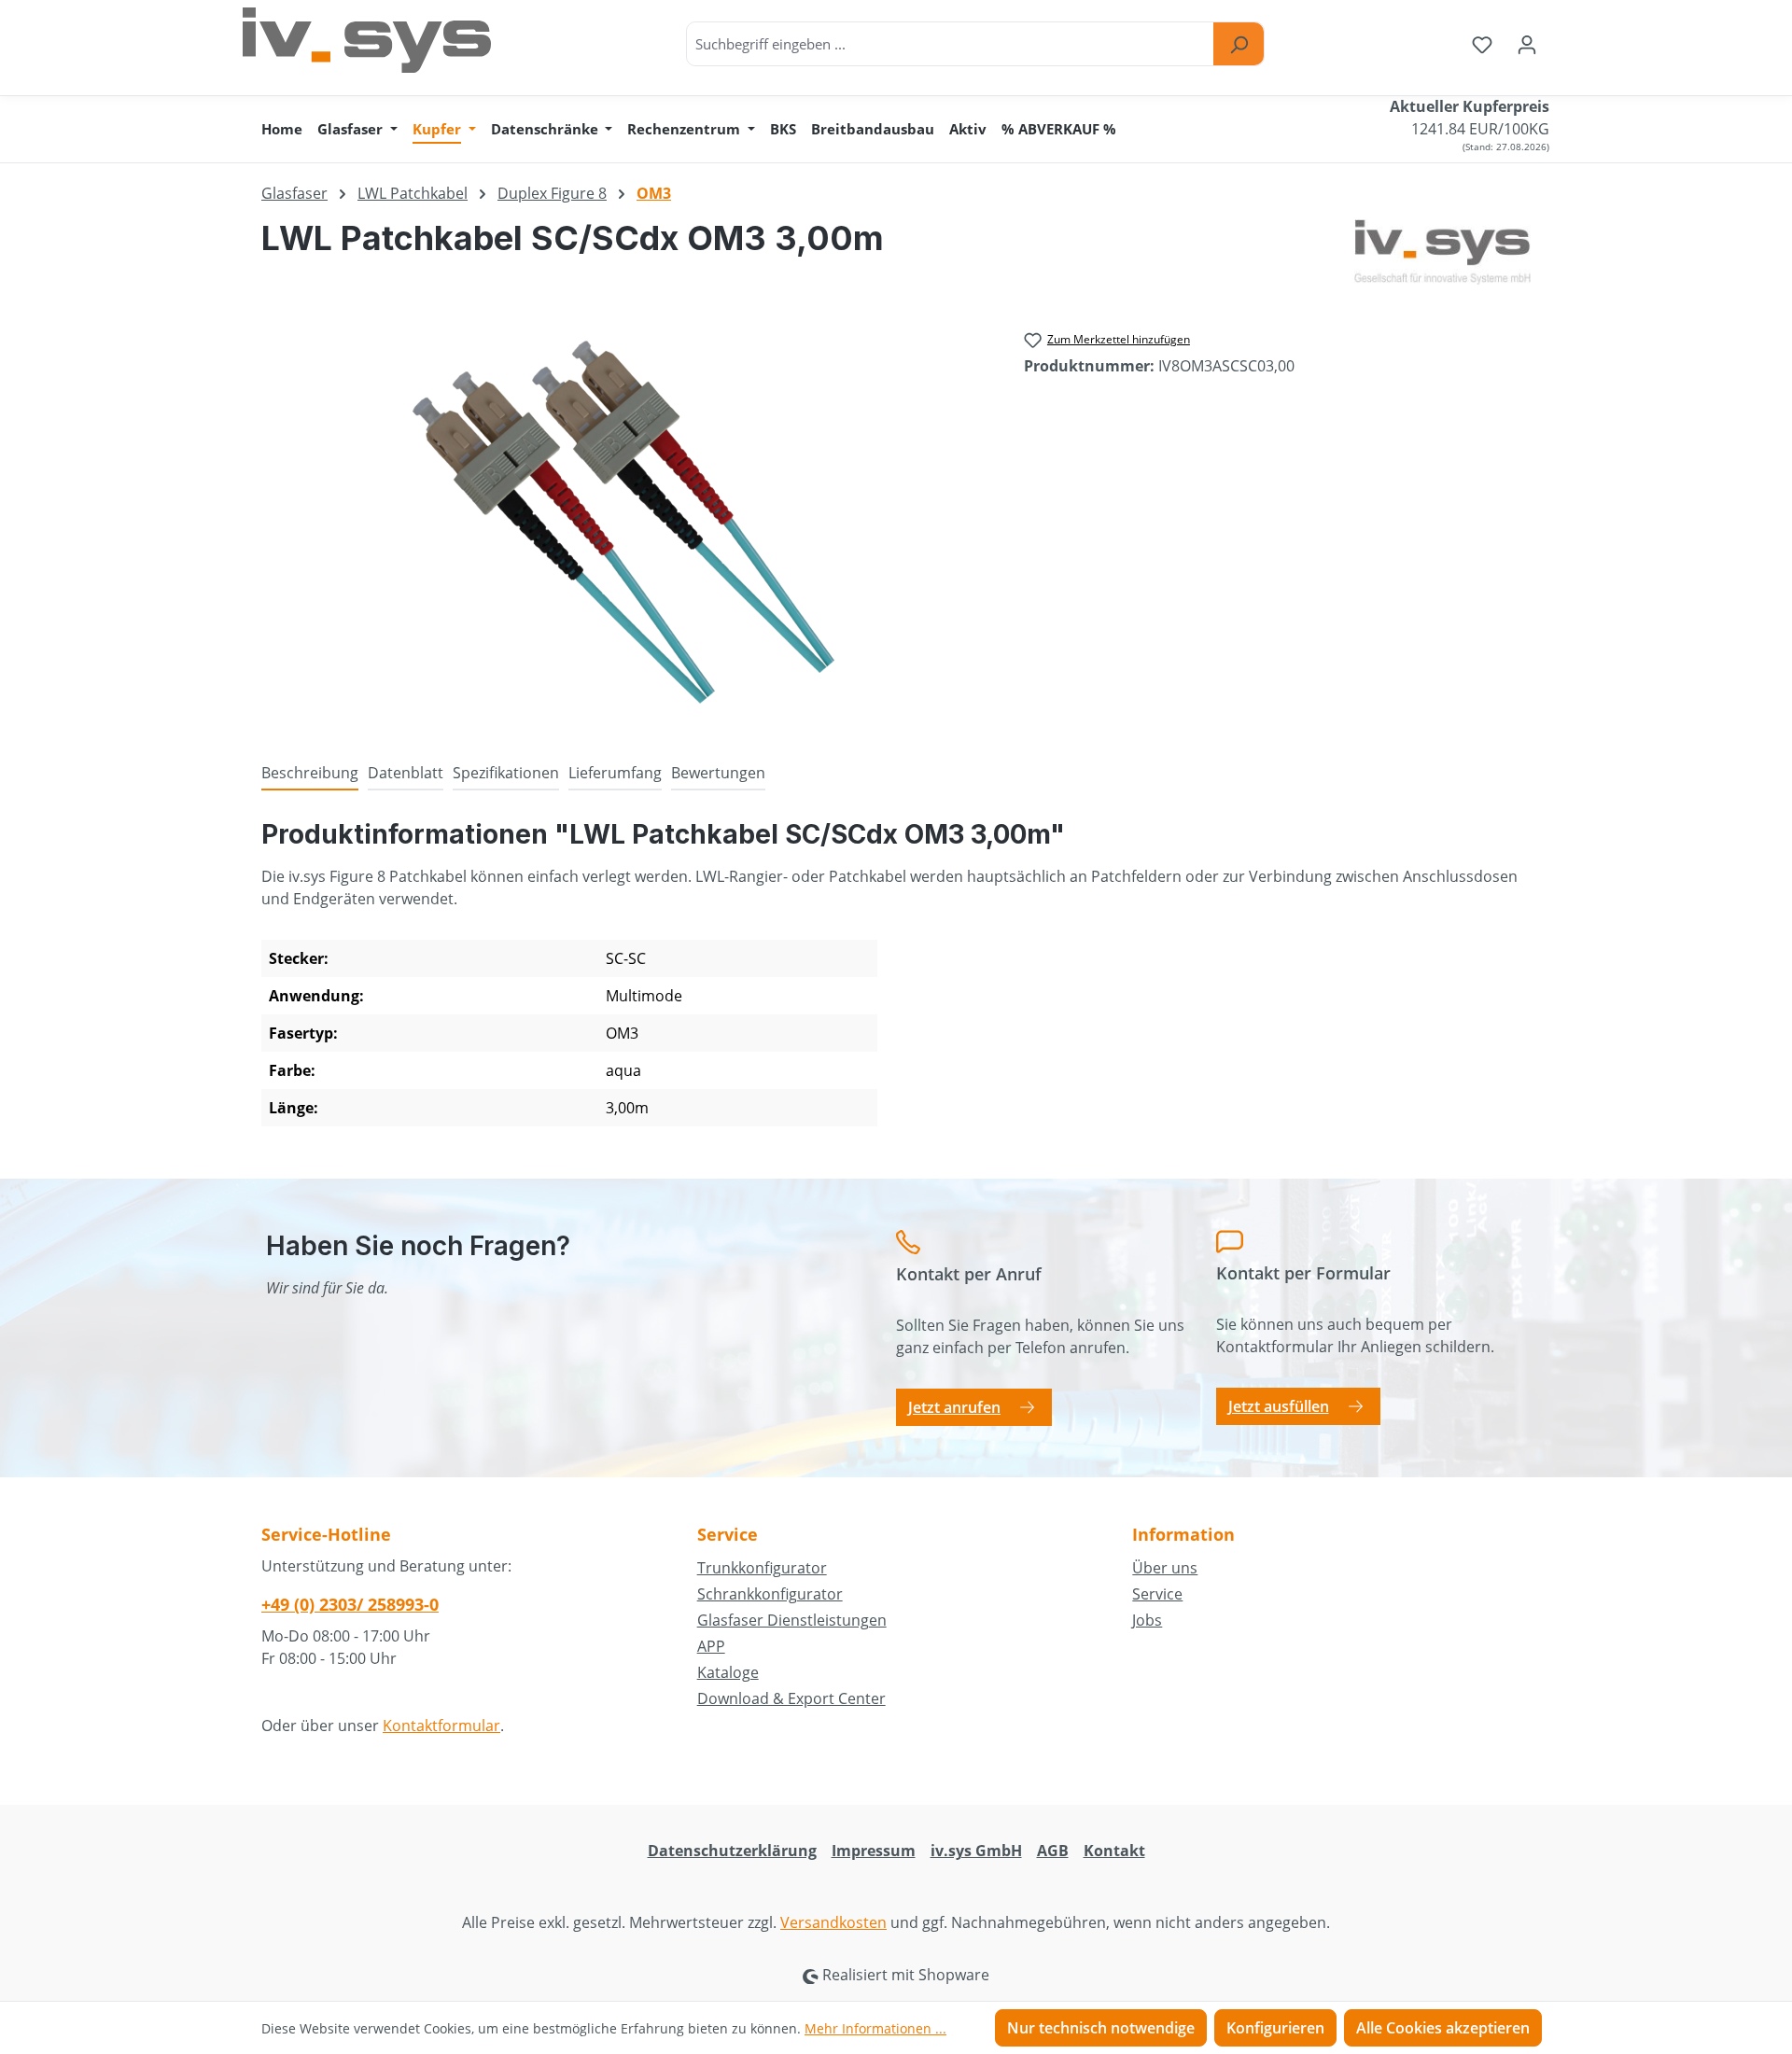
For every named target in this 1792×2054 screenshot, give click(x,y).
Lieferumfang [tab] (615, 773)
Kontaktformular (441, 1726)
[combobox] (951, 44)
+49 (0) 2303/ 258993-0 (350, 1604)
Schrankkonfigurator (770, 1594)
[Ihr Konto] (1527, 44)
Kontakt (1114, 1851)
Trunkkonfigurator (762, 1568)
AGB (1053, 1851)
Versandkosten (833, 1922)
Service (1157, 1594)
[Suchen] (1239, 44)
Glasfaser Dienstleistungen (792, 1620)
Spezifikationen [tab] (506, 773)
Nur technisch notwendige (1101, 2028)
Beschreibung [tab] (310, 773)
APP (711, 1646)
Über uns (1165, 1568)
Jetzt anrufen (954, 1407)
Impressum (874, 1851)
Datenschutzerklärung (732, 1851)
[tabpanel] (896, 980)
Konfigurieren (1275, 2028)
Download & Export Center (791, 1698)
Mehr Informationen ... (875, 2028)
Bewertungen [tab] (718, 773)
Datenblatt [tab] (406, 773)
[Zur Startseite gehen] (367, 40)
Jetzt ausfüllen (1279, 1406)
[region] (624, 523)
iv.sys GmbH (976, 1851)
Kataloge (728, 1672)
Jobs (1147, 1620)
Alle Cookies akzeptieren (1443, 2028)
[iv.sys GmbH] (1442, 252)
